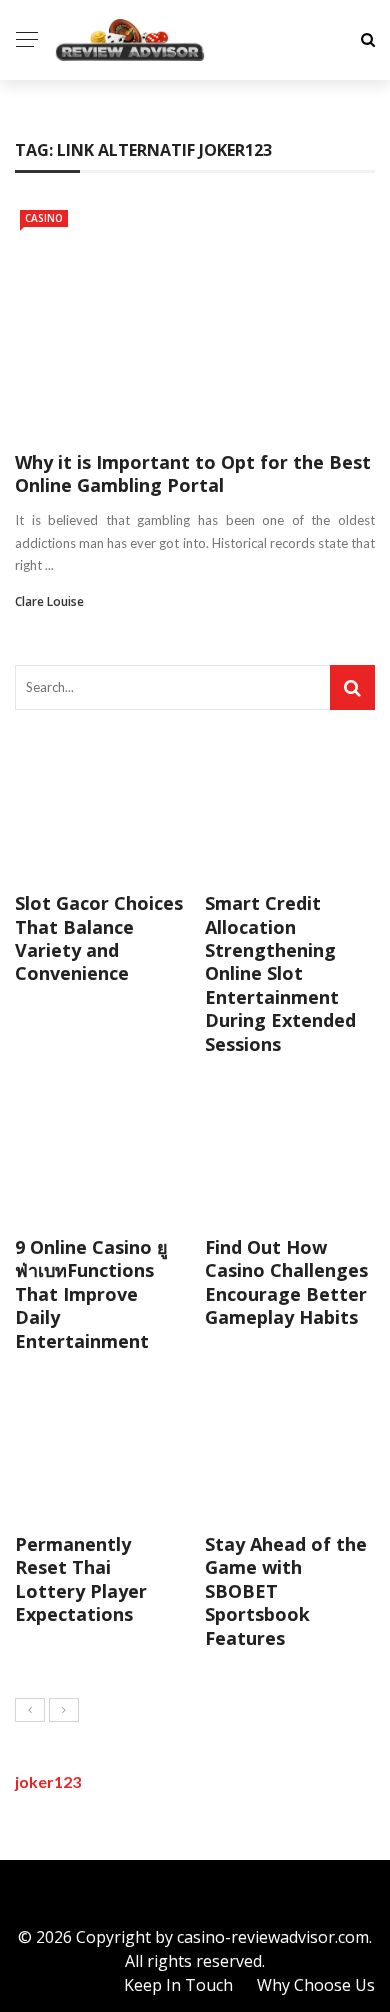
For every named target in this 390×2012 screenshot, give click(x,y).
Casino (44, 218)
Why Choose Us (316, 1985)
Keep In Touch (178, 1985)
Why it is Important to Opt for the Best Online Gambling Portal (193, 473)
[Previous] (30, 1710)
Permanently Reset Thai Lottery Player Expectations (81, 1579)
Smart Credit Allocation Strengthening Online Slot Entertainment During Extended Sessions (280, 973)
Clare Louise (49, 601)
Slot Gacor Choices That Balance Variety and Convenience (99, 938)
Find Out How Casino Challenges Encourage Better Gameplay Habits (286, 1282)
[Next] (64, 1710)
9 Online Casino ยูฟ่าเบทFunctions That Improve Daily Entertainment (91, 1294)
